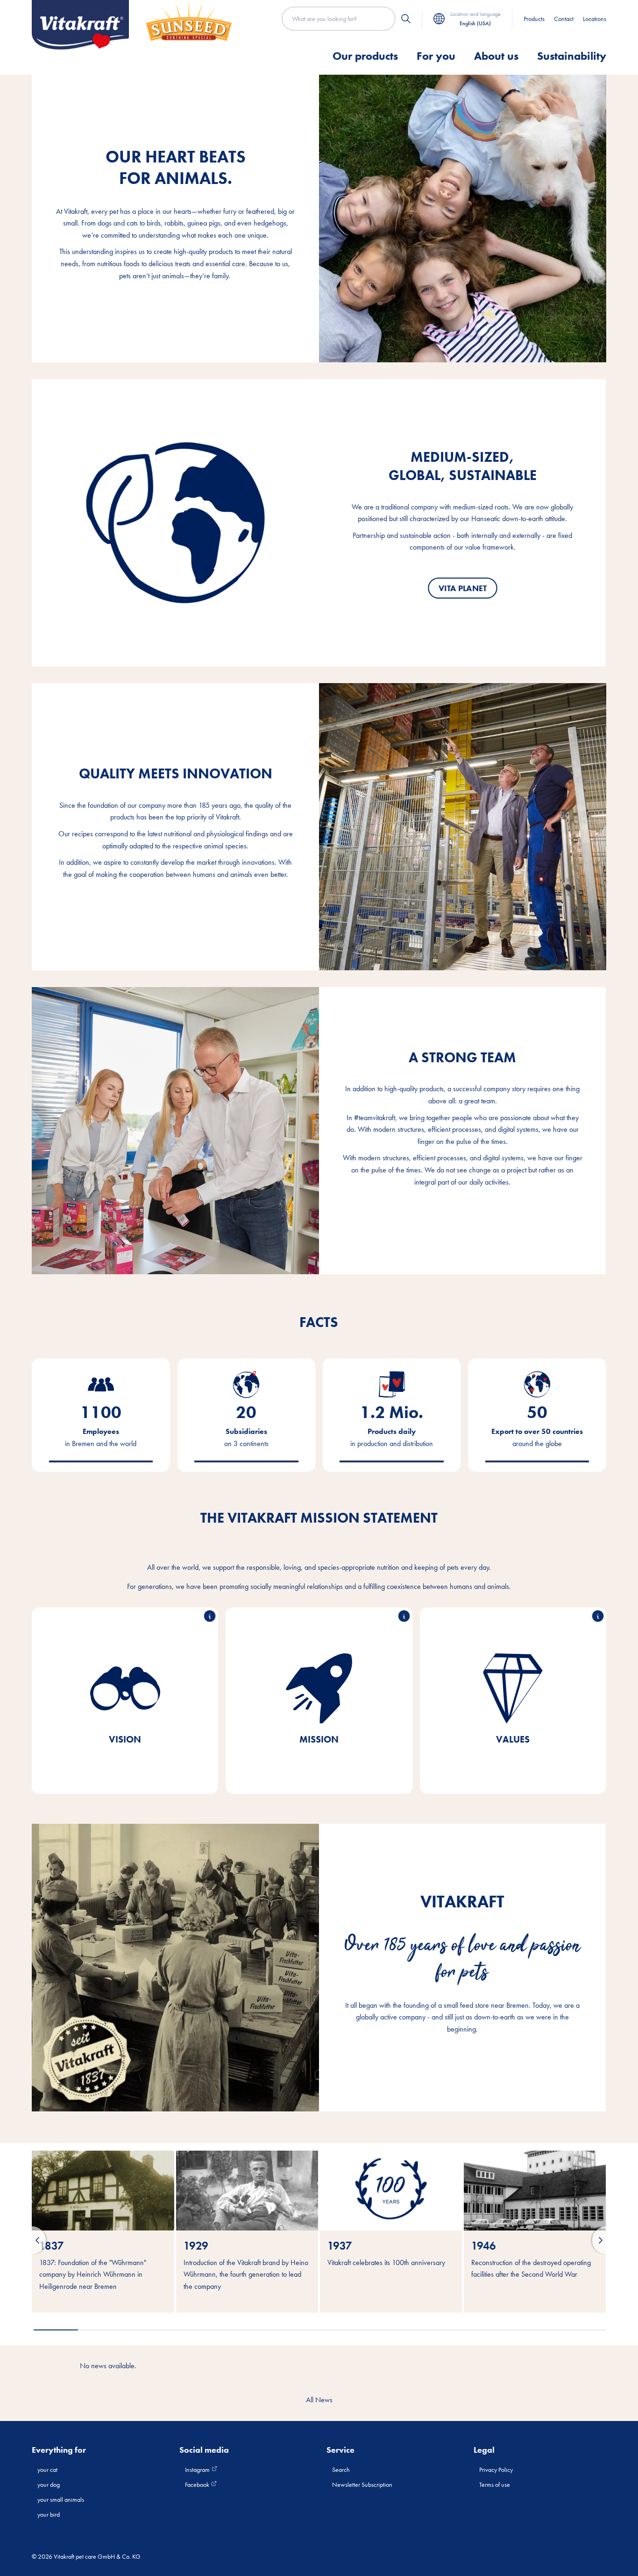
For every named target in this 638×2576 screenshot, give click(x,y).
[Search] (406, 19)
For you (436, 56)
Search (341, 2470)
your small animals (61, 2499)
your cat (47, 2470)
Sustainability (572, 56)
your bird (49, 2514)
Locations (595, 19)
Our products (365, 56)
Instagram (198, 2470)
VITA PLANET (462, 588)
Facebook (198, 2484)
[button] (32, 2240)
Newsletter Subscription (362, 2484)
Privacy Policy (496, 2470)
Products (534, 19)
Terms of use (495, 2484)
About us (496, 56)
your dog (49, 2484)
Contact (564, 19)
